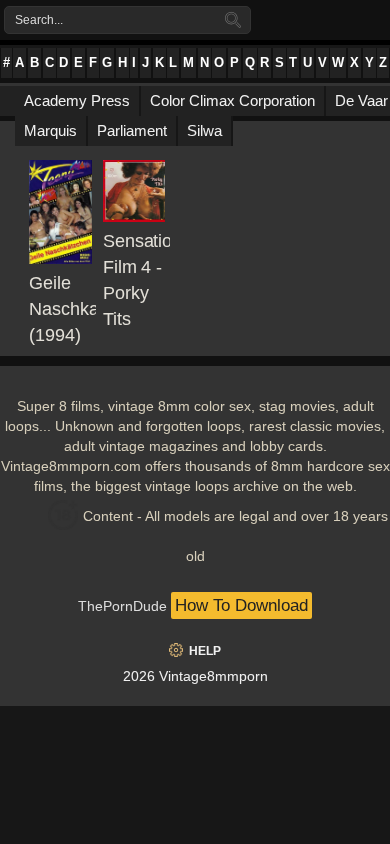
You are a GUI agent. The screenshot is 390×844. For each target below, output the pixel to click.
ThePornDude (122, 606)
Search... (39, 20)
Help (205, 651)
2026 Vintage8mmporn (195, 676)
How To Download (241, 605)
